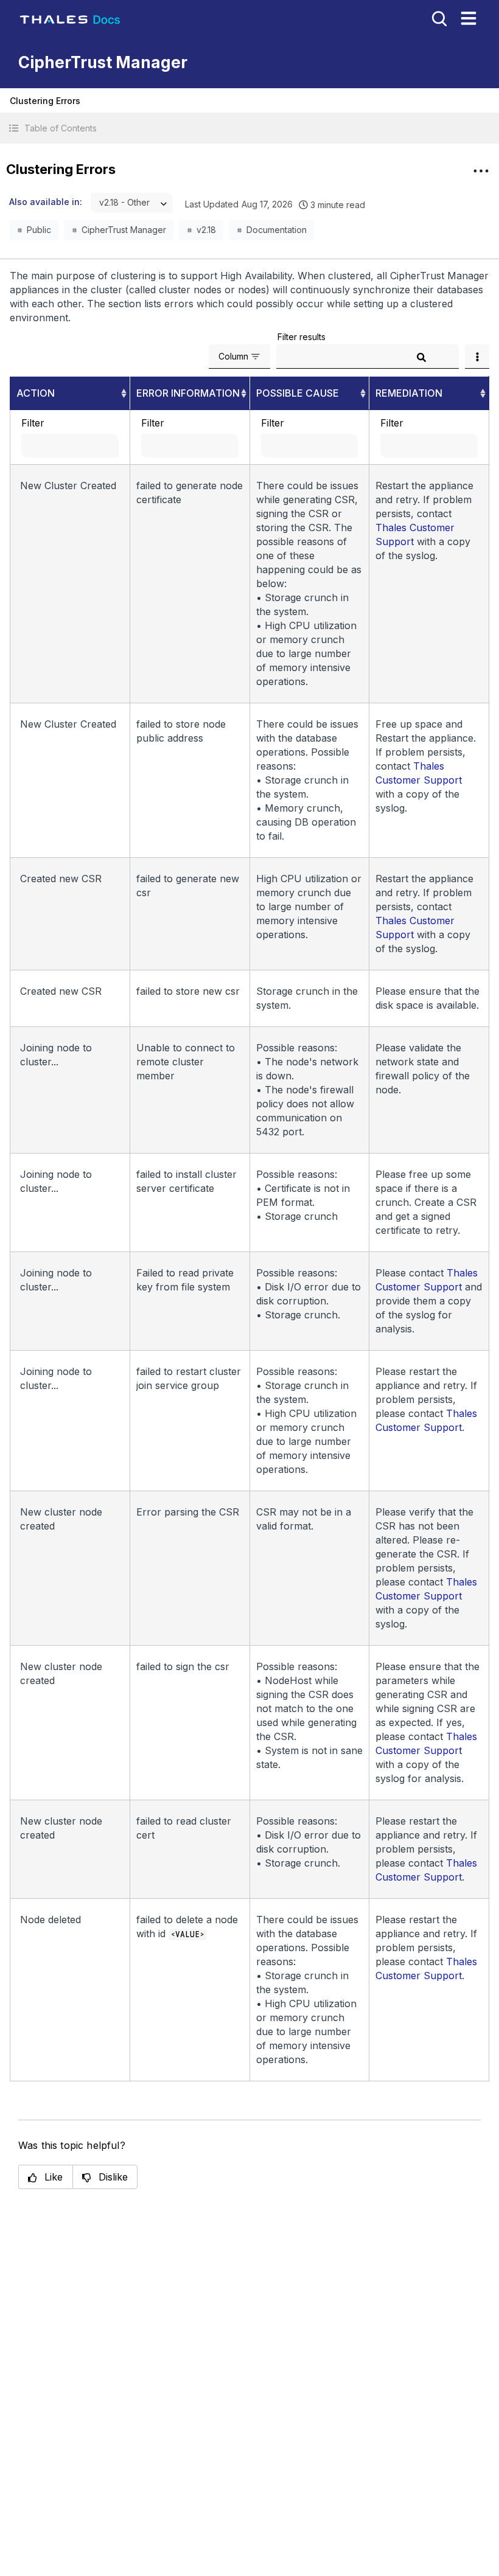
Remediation (409, 393)
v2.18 (206, 230)
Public (39, 230)
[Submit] (421, 357)
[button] (249, 128)
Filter (33, 423)
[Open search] (438, 18)
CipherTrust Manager (124, 230)
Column (233, 356)
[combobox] (132, 203)
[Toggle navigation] (469, 18)
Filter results (302, 337)
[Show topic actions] (481, 171)
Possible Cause (298, 393)
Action (36, 393)
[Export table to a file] (477, 357)
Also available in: (46, 202)
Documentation (277, 230)
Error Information (188, 393)
